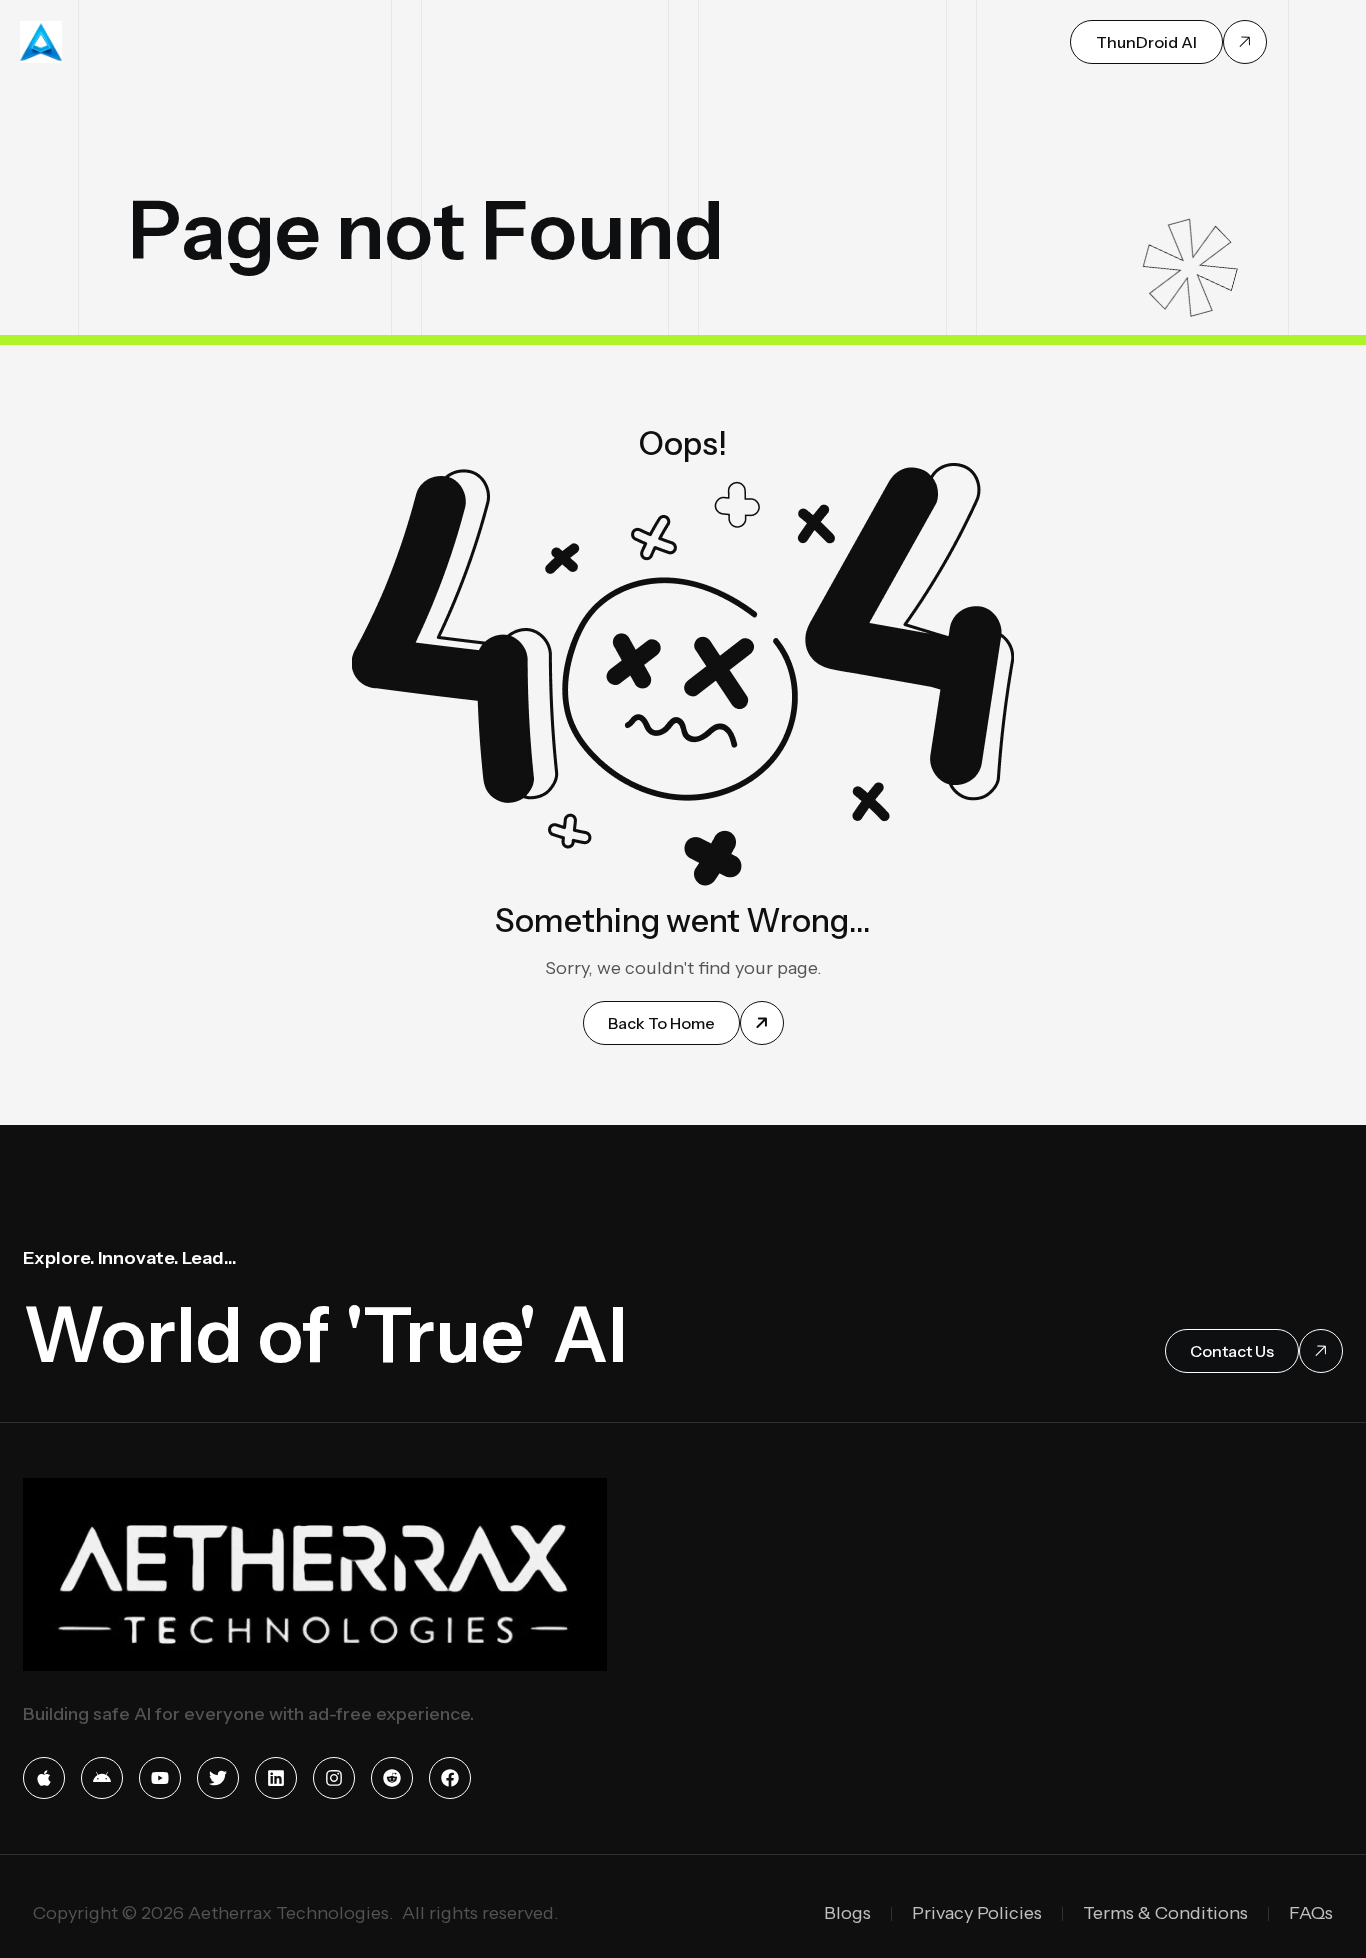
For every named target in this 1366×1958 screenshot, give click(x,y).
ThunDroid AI (1146, 42)
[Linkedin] (276, 1778)
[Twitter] (218, 1778)
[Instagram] (334, 1778)
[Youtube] (160, 1778)
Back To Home (661, 1023)
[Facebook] (450, 1778)
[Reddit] (392, 1778)
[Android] (102, 1778)
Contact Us (1232, 1351)
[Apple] (44, 1778)
